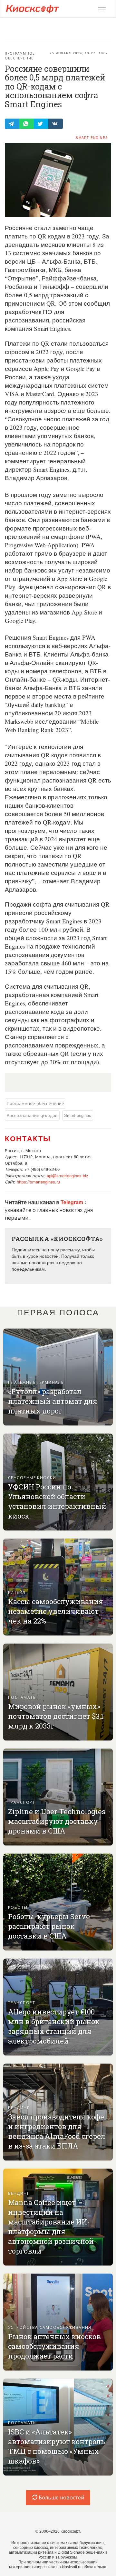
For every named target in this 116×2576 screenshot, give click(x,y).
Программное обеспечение (20, 56)
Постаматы (22, 1697)
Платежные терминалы (36, 1382)
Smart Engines (92, 138)
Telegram (72, 1202)
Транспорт (22, 1802)
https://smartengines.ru (38, 1182)
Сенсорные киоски (32, 1477)
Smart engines (78, 1115)
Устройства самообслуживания (50, 2327)
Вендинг (19, 2107)
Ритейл (17, 1592)
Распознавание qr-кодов (32, 1115)
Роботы (18, 1907)
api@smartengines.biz (68, 1176)
